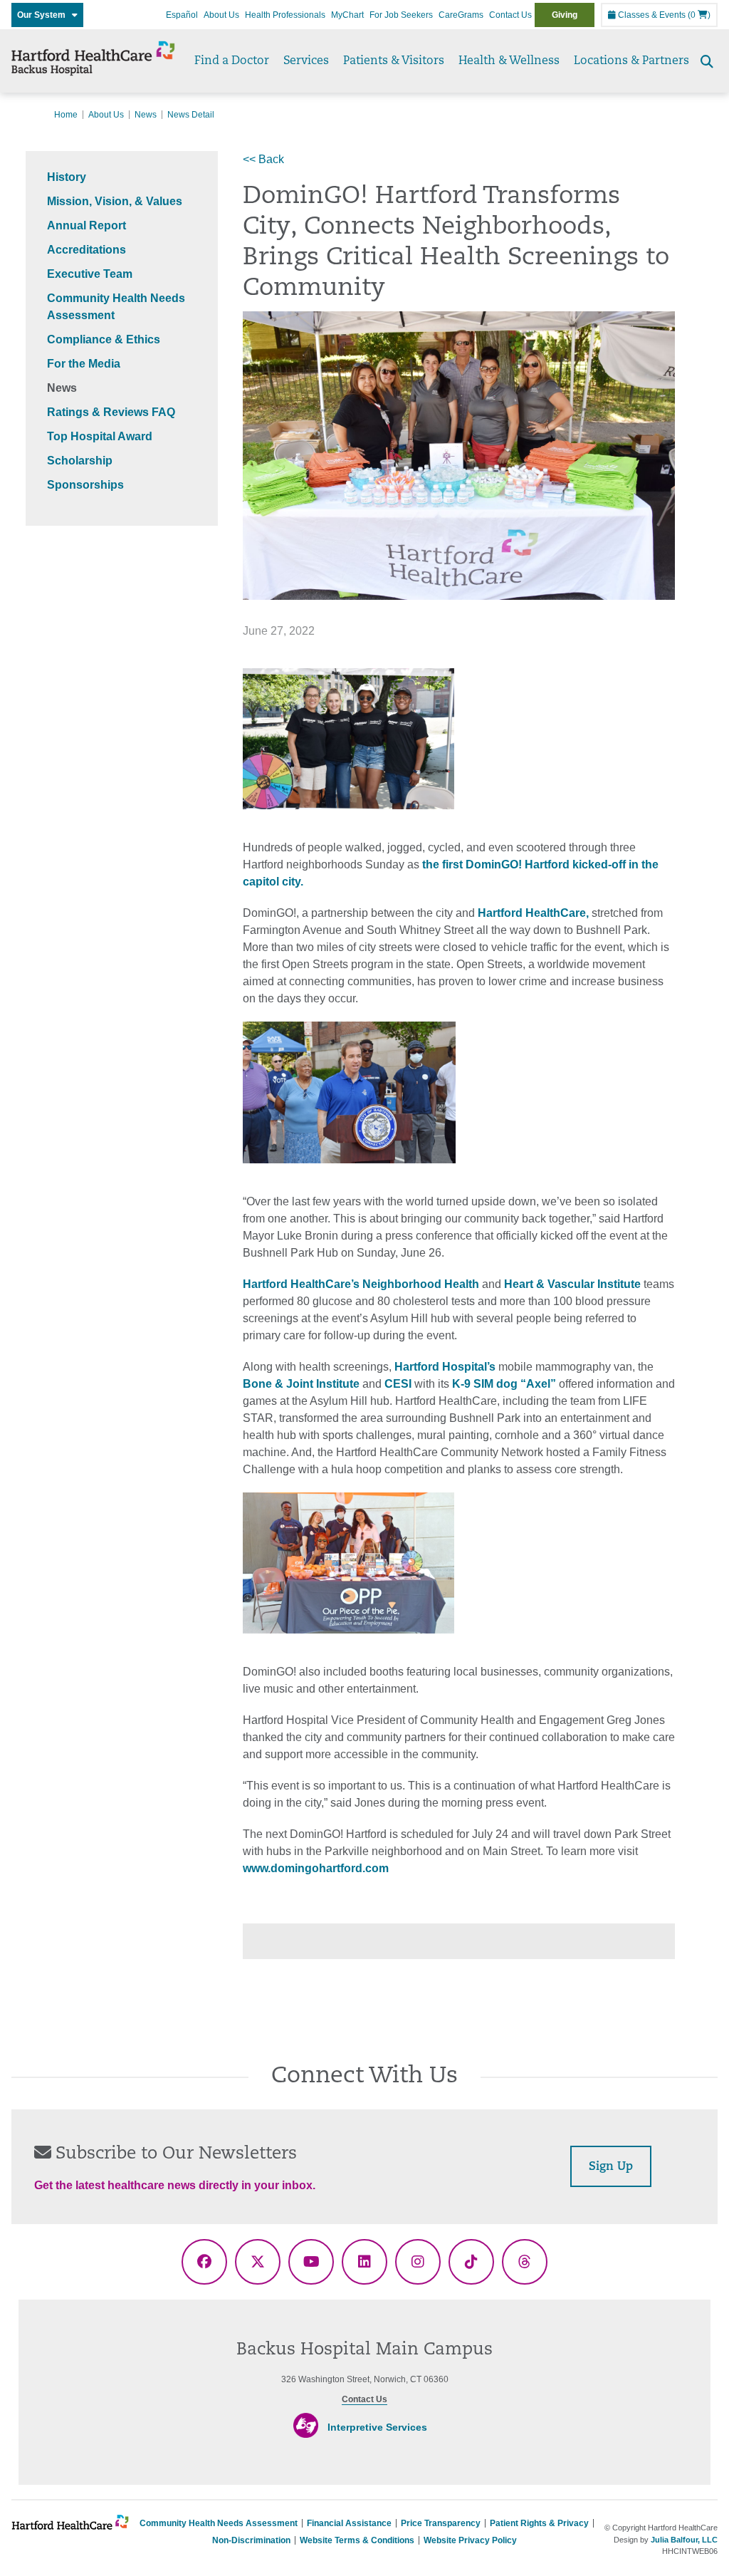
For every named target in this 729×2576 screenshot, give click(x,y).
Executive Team (90, 274)
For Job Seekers (401, 15)
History (67, 177)
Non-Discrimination (251, 2540)
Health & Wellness (509, 61)
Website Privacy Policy (470, 2540)
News (146, 115)
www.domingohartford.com (316, 1868)
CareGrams (461, 15)
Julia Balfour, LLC (684, 2540)
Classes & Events (651, 15)
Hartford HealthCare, (533, 913)
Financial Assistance (349, 2523)
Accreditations (86, 250)
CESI (398, 1384)
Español (182, 15)
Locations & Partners (631, 61)
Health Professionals (285, 15)
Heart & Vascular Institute (572, 1284)
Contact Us (510, 15)
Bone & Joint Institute (301, 1384)
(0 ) (699, 15)
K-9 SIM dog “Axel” (504, 1384)
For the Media (84, 364)
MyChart (347, 15)
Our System (44, 15)
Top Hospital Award (100, 436)
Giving (565, 15)
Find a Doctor (232, 61)
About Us (221, 15)
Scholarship (80, 461)
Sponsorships (85, 485)
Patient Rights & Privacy (539, 2523)
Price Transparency (441, 2523)
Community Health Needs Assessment (219, 2523)
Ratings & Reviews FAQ (111, 412)
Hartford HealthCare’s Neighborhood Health (361, 1284)
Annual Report (86, 225)
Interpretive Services (377, 2427)
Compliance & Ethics (104, 339)
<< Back (263, 159)
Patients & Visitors (394, 61)
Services (306, 61)
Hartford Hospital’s (445, 1367)
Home (66, 115)
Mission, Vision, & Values (115, 201)
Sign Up (611, 2167)
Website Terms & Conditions (357, 2540)
